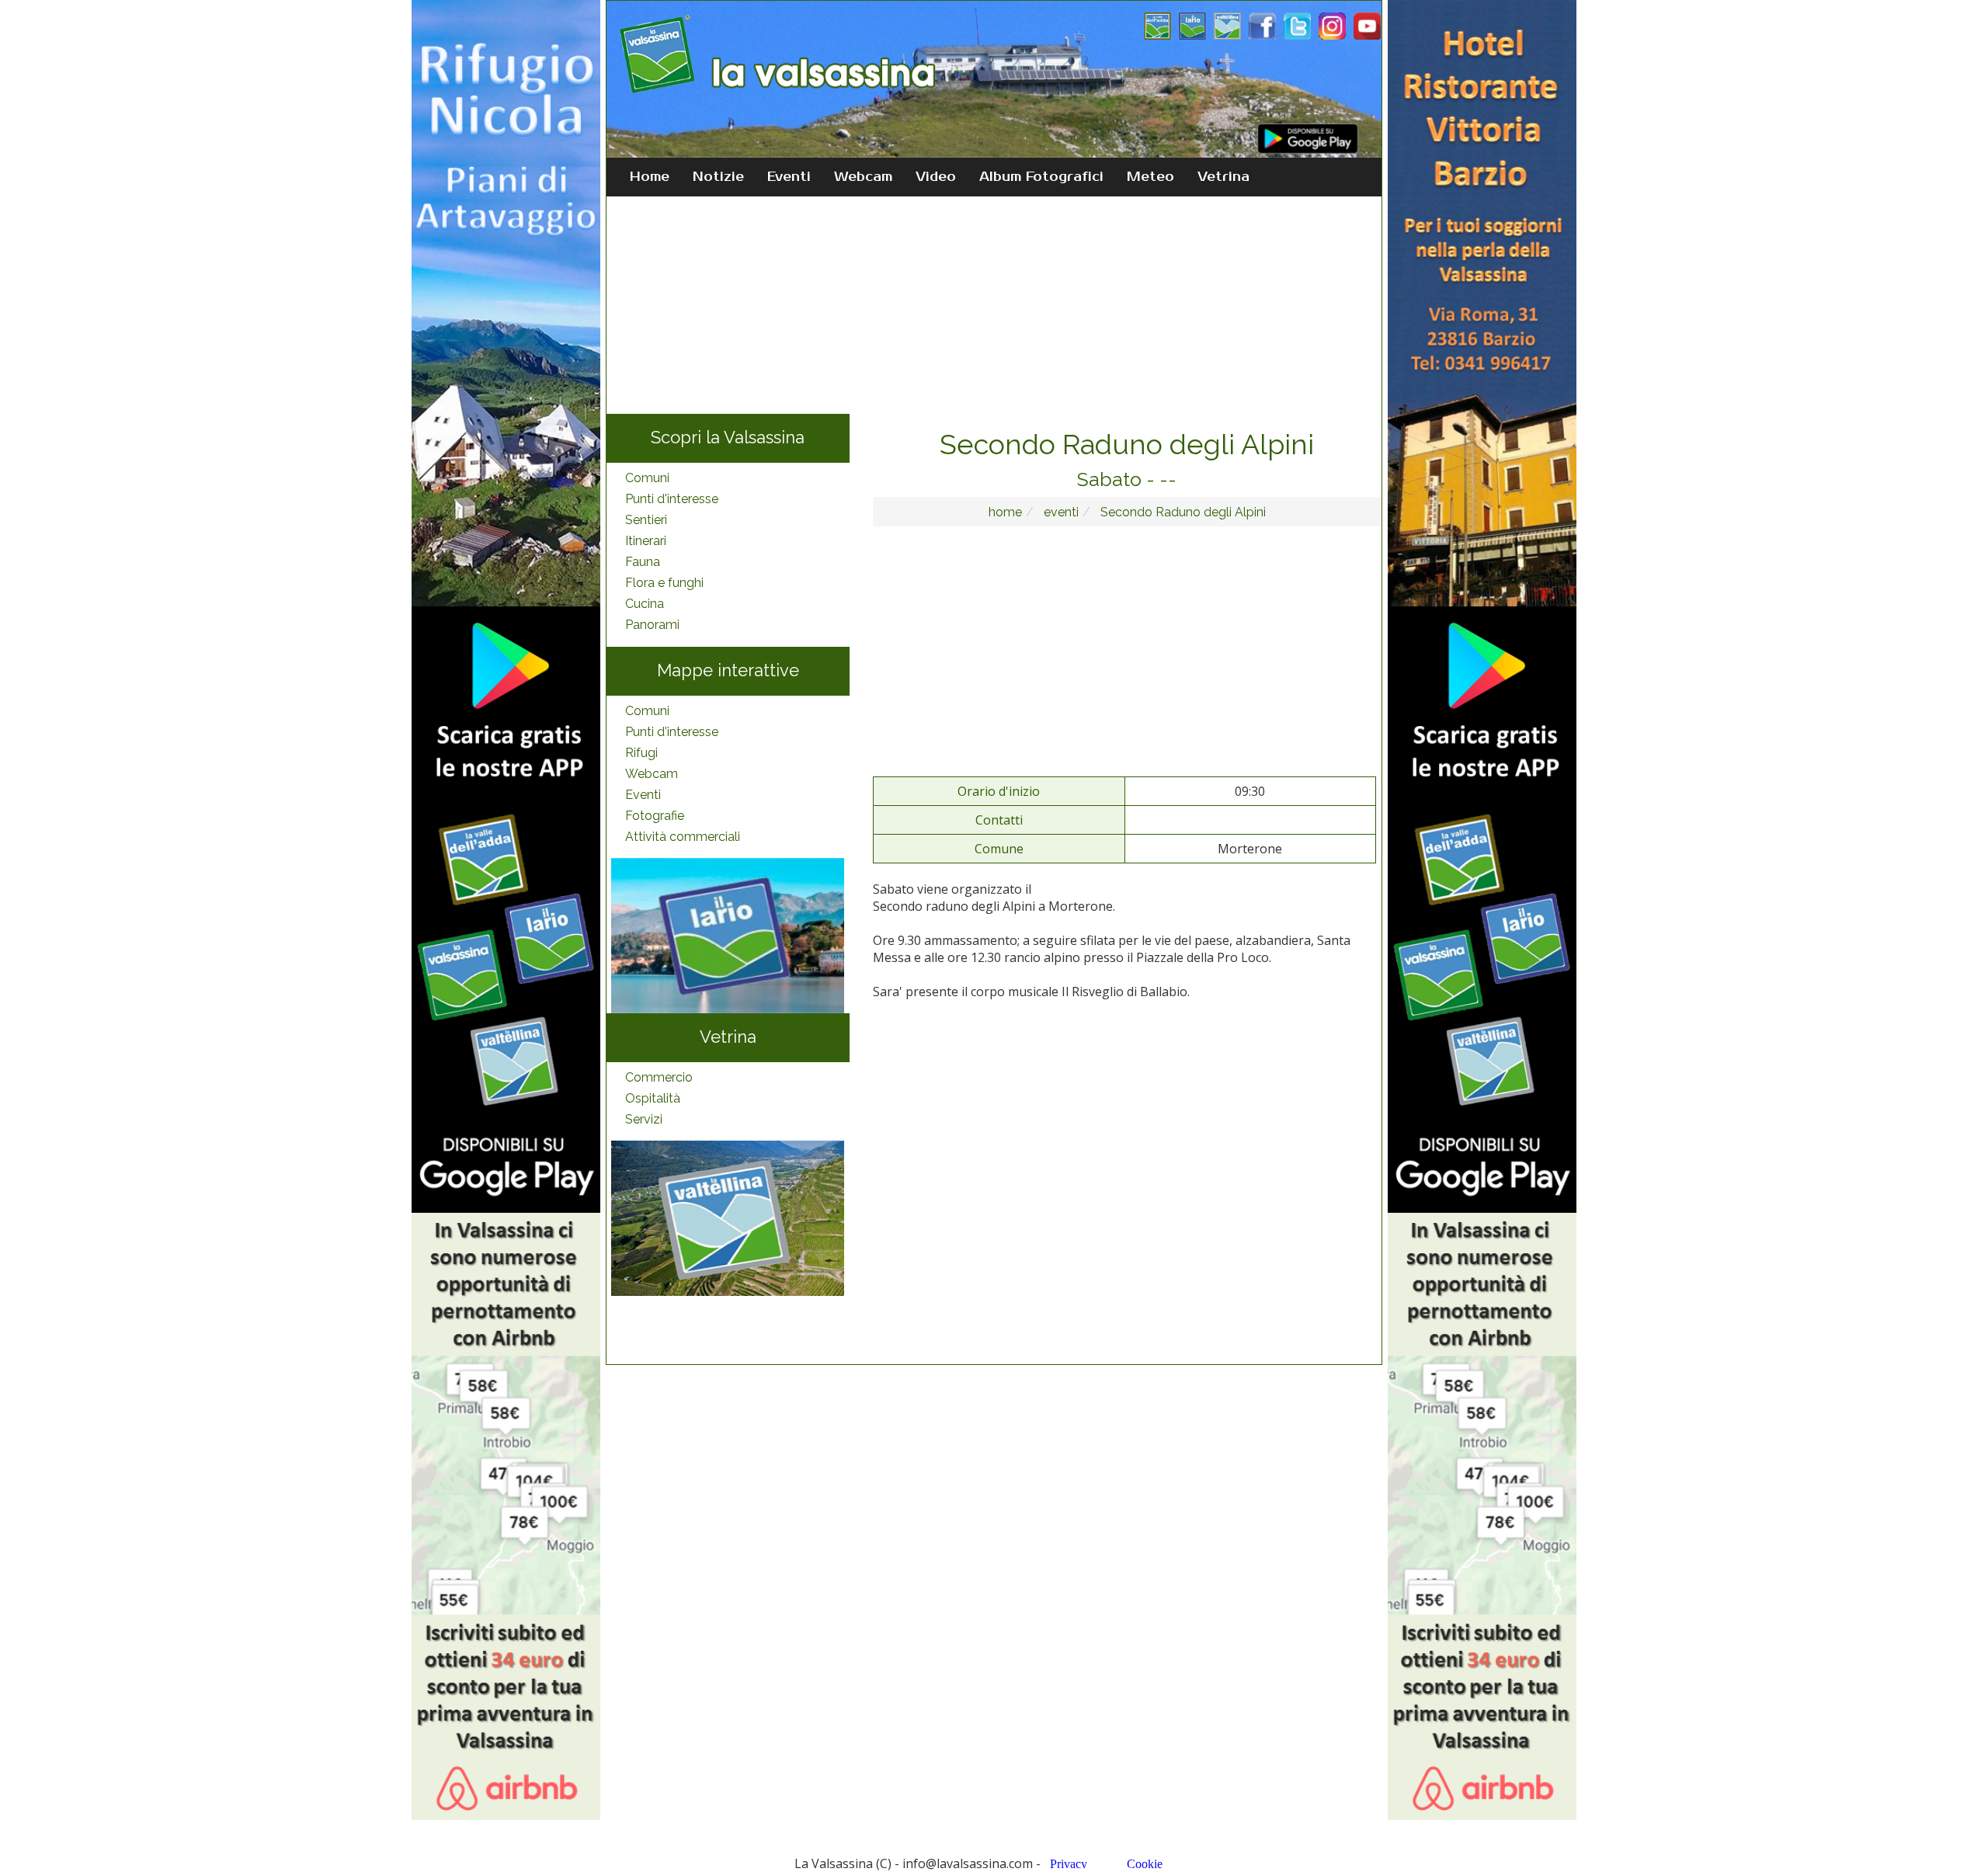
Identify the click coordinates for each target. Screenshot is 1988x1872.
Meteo (1150, 177)
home (1005, 512)
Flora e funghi (664, 583)
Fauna (643, 562)
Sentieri (646, 520)
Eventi (789, 177)
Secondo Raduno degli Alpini (1182, 512)
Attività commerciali (683, 837)
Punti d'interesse (672, 499)
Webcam (863, 177)
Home (650, 177)
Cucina (645, 604)
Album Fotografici (1041, 177)
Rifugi (641, 753)
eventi (1060, 512)
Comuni (647, 478)
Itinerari (646, 541)
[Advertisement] (994, 305)
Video (936, 177)
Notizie (718, 177)
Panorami (652, 625)
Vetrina (1223, 177)
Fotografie (655, 816)
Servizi (644, 1119)
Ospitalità (653, 1098)
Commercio (659, 1077)
